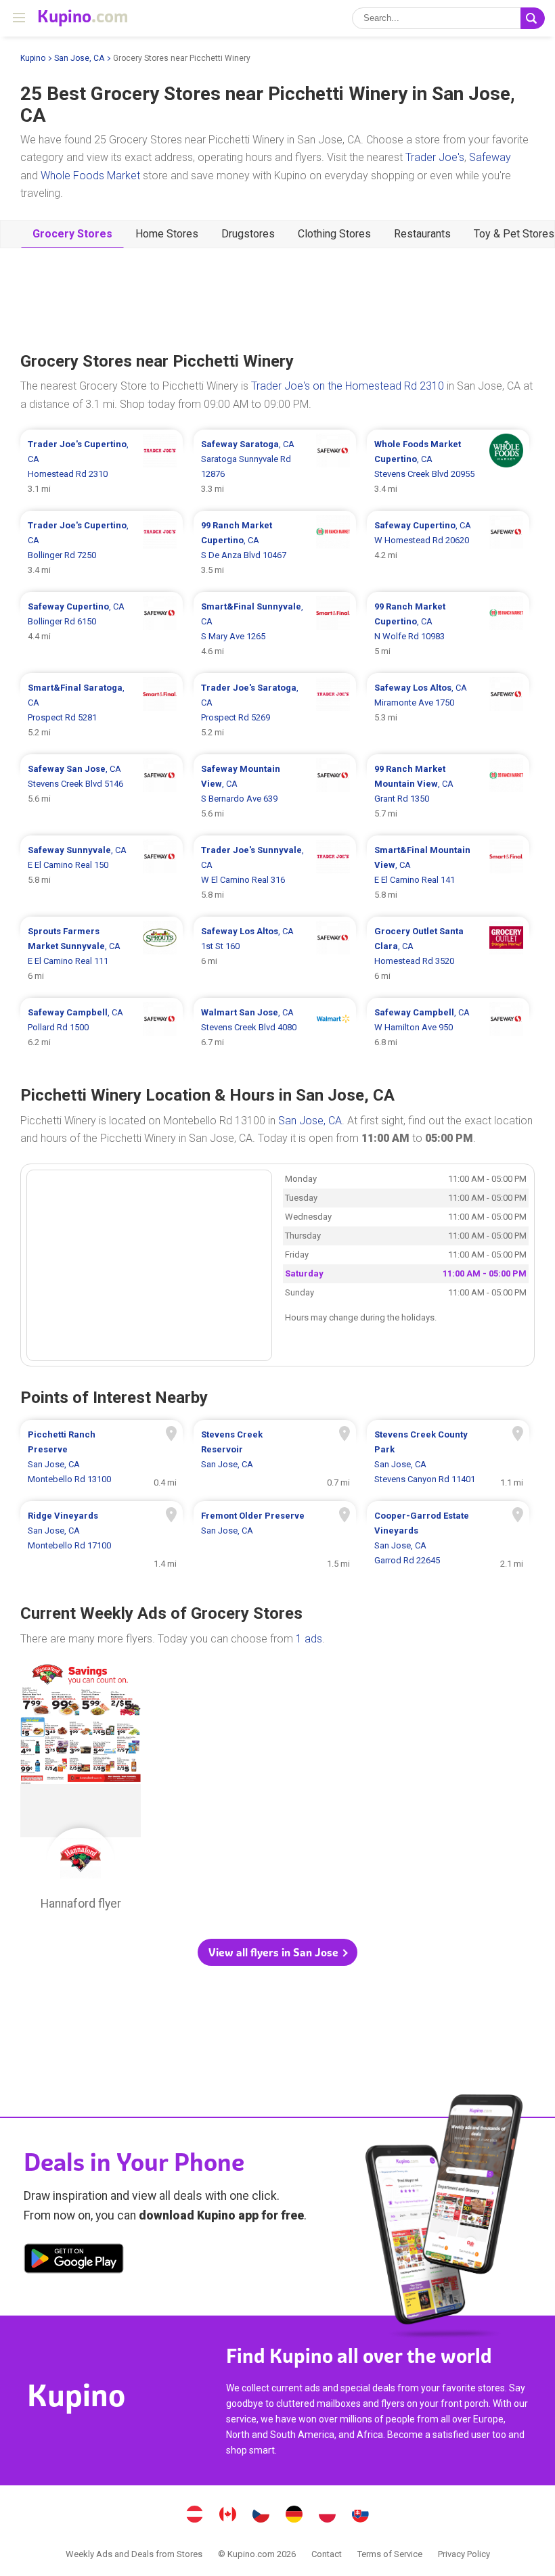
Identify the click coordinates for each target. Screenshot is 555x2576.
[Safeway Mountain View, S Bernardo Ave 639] (275, 791)
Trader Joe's (435, 157)
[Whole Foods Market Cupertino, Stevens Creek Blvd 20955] (448, 467)
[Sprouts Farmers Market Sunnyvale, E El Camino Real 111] (102, 954)
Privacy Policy (464, 2554)
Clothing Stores (334, 234)
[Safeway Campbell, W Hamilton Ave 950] (448, 1028)
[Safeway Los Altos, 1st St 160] (275, 954)
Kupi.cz (261, 2516)
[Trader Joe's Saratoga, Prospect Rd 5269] (275, 710)
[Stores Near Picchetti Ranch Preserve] (102, 1457)
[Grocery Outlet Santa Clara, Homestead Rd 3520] (448, 954)
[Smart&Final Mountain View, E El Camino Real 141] (448, 873)
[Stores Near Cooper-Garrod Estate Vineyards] (448, 1538)
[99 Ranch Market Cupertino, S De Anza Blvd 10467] (275, 548)
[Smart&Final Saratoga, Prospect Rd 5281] (102, 710)
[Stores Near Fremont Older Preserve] (275, 1538)
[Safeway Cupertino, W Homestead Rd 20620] (448, 548)
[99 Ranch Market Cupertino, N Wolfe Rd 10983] (448, 629)
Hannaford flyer (81, 1791)
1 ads (309, 1639)
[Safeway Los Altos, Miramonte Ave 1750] (448, 710)
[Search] (533, 18)
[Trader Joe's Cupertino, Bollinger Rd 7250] (102, 548)
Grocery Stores (72, 234)
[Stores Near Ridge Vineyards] (102, 1538)
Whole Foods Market (90, 176)
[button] (277, 1952)
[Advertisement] (277, 298)
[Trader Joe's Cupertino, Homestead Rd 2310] (102, 467)
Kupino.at (195, 2516)
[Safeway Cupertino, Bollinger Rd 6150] (102, 629)
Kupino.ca (228, 2516)
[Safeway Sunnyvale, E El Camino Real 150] (102, 873)
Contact (327, 2554)
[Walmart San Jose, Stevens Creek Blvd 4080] (275, 1028)
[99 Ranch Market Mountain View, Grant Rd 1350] (448, 791)
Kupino (33, 58)
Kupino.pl (328, 2516)
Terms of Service (390, 2554)
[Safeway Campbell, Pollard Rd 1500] (102, 1028)
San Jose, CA (79, 58)
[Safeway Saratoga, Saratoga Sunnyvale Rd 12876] (275, 467)
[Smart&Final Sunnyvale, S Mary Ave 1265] (275, 629)
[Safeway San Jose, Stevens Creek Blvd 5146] (102, 791)
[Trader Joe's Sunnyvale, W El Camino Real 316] (275, 873)
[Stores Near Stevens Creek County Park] (448, 1457)
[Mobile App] (74, 2261)
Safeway (490, 157)
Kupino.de (294, 2516)
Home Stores (167, 234)
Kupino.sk (361, 2516)
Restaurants (422, 234)
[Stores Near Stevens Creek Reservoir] (275, 1457)
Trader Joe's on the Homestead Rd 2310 (348, 386)
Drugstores (248, 234)
